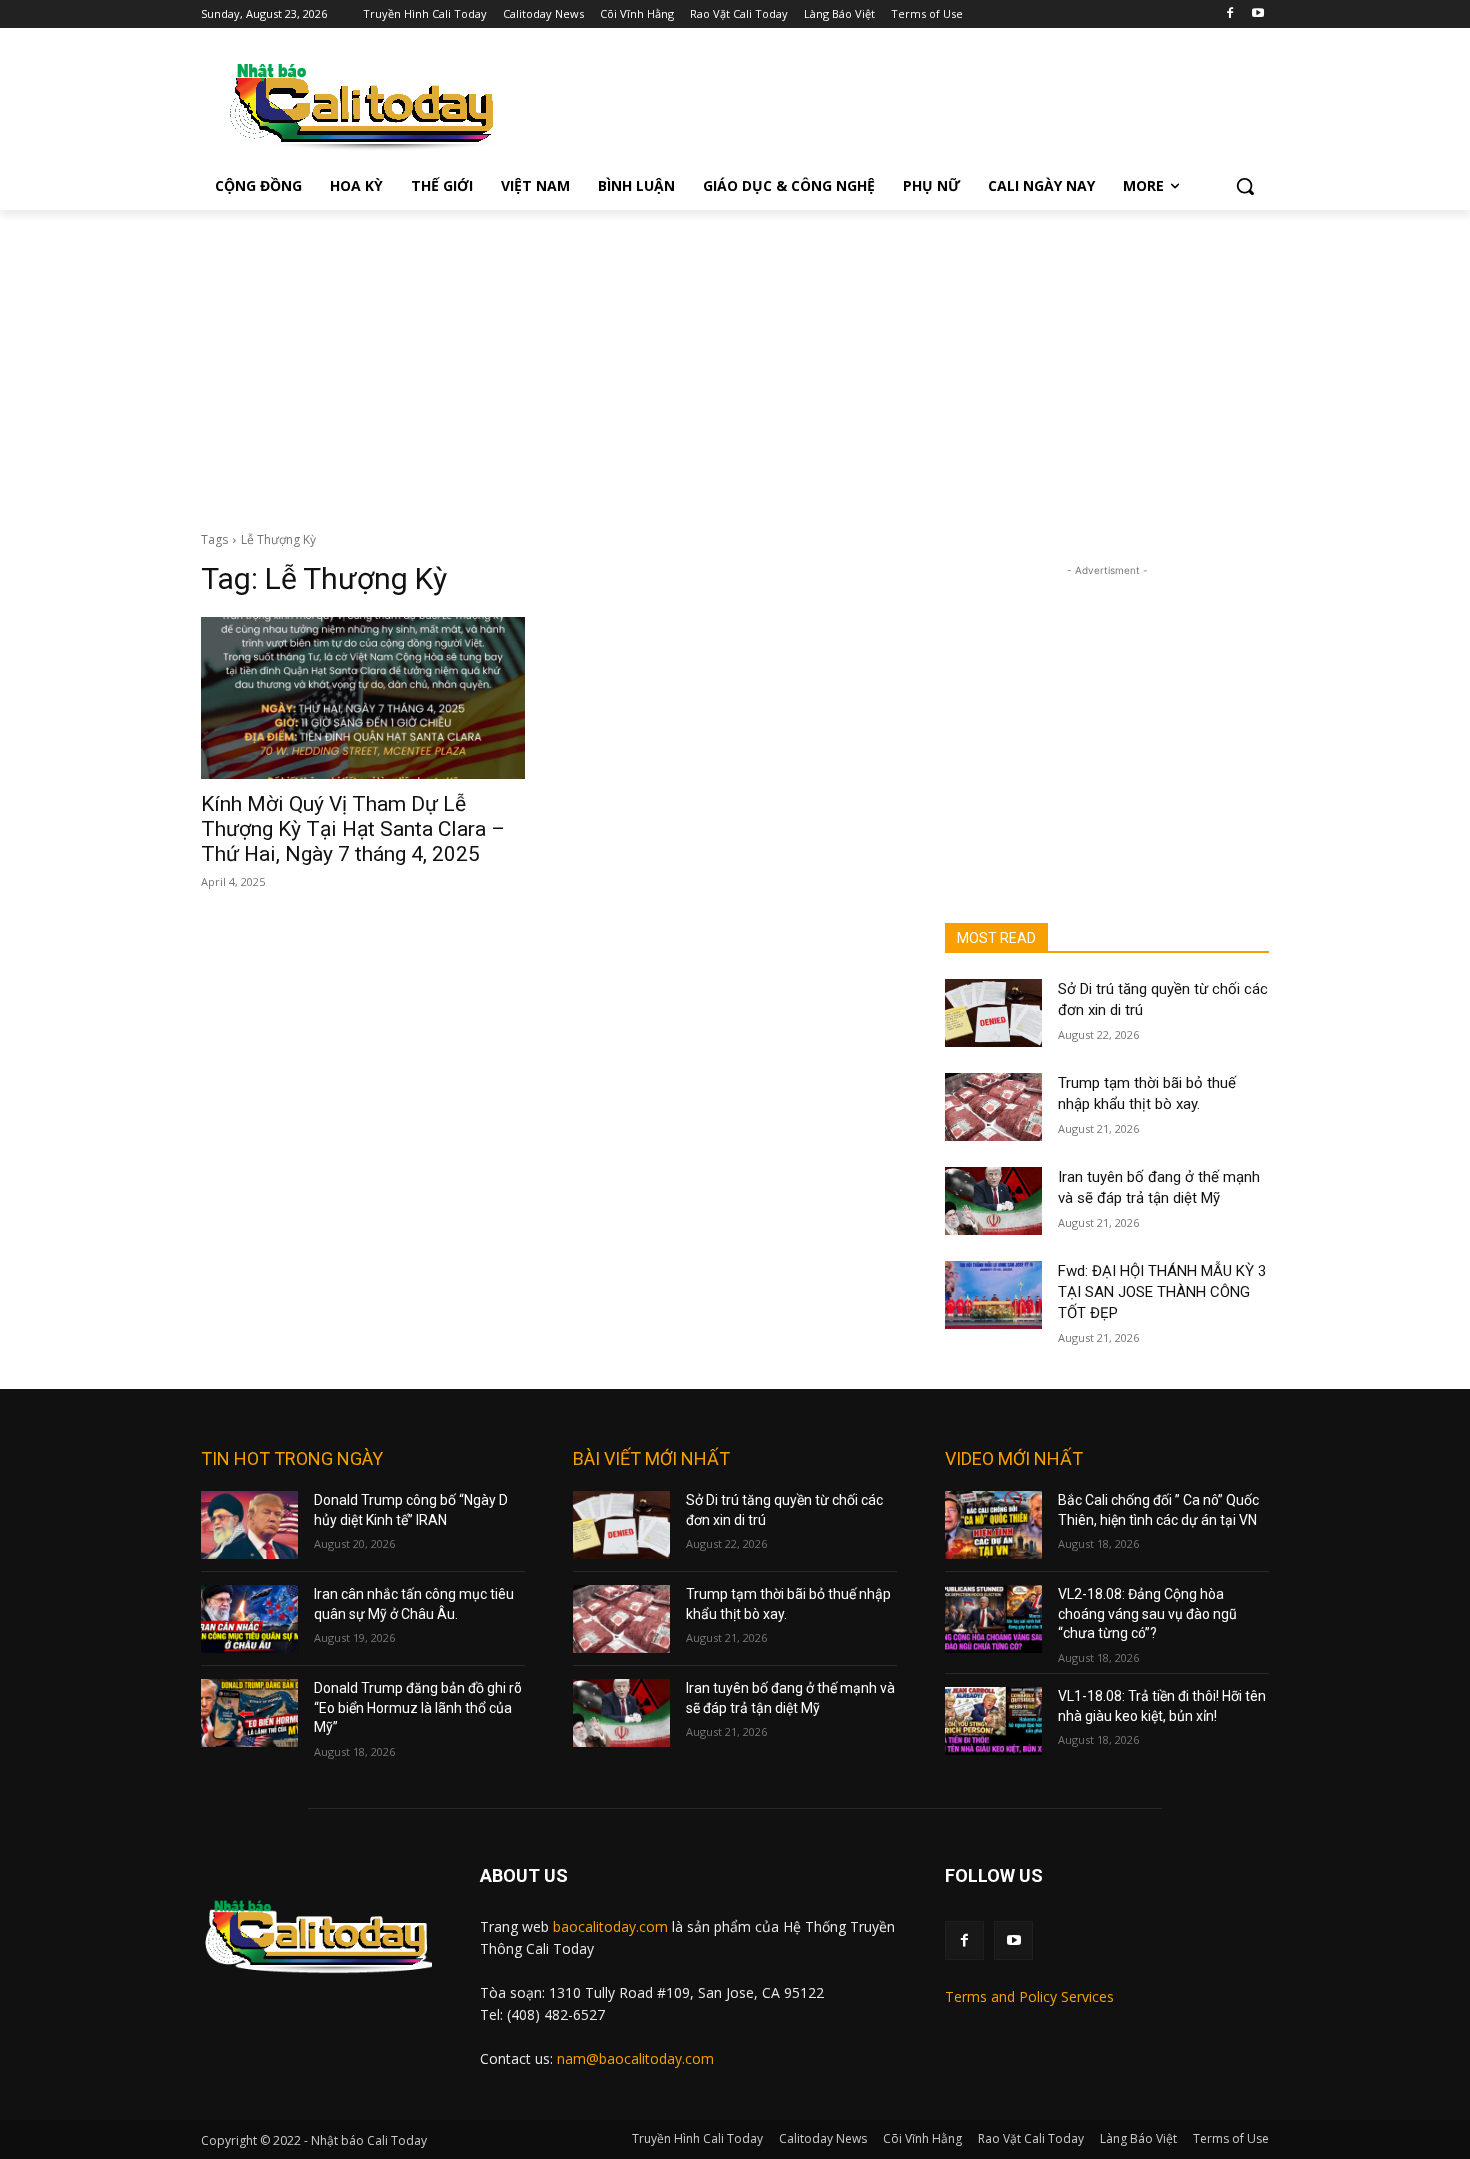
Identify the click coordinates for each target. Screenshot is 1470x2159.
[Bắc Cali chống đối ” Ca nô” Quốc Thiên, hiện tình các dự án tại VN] (993, 1525)
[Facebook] (1229, 14)
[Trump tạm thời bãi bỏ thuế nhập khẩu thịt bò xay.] (993, 1107)
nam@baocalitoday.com (635, 2058)
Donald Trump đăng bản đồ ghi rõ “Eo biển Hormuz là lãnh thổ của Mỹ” (418, 1707)
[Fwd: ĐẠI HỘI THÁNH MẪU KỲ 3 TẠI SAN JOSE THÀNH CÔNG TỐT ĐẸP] (993, 1295)
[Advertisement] (735, 360)
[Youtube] (1257, 14)
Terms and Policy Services (1029, 1996)
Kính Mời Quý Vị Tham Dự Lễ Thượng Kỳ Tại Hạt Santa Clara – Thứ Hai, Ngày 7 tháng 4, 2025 (353, 829)
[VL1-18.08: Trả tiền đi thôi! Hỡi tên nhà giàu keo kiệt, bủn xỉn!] (993, 1721)
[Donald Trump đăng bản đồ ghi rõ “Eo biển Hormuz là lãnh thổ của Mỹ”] (249, 1713)
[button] (1245, 186)
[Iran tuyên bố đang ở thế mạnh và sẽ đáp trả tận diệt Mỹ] (993, 1201)
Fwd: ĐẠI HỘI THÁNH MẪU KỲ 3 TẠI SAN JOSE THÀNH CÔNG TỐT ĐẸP (1162, 1292)
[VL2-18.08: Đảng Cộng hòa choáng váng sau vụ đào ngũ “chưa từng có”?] (993, 1619)
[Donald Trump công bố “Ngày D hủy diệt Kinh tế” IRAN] (249, 1525)
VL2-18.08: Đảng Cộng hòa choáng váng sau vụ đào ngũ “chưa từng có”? (1147, 1613)
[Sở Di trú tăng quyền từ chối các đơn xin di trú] (993, 1013)
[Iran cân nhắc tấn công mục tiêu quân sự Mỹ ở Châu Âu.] (249, 1619)
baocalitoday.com (610, 1926)
